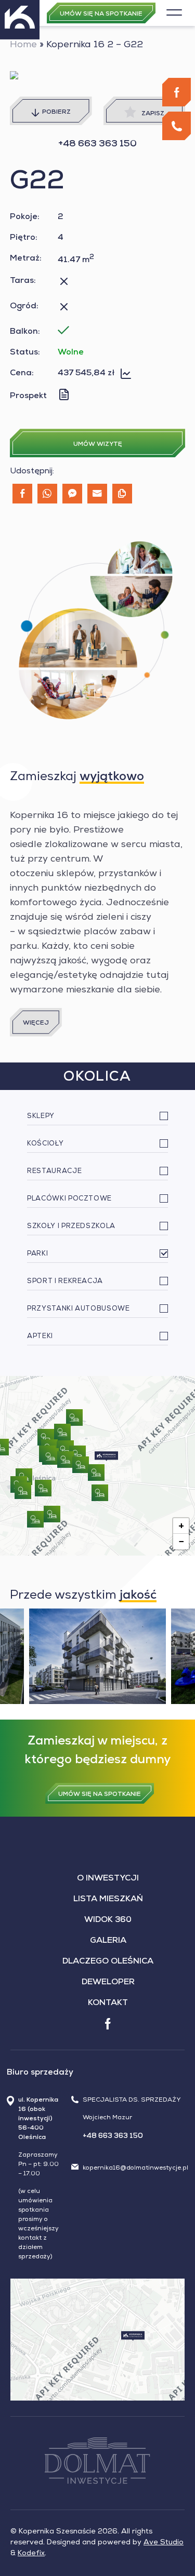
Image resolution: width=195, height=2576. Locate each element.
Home (23, 45)
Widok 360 (108, 1920)
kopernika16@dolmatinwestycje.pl (135, 2169)
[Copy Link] (122, 494)
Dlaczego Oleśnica (108, 1962)
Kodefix (31, 2554)
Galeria (108, 1941)
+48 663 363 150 (97, 144)
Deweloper (108, 1983)
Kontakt (108, 2003)
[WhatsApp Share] (47, 494)
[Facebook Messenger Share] (72, 494)
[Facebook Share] (22, 494)
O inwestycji (108, 1879)
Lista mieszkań (108, 1900)
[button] (106, 1456)
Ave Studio (164, 2543)
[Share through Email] (97, 494)
